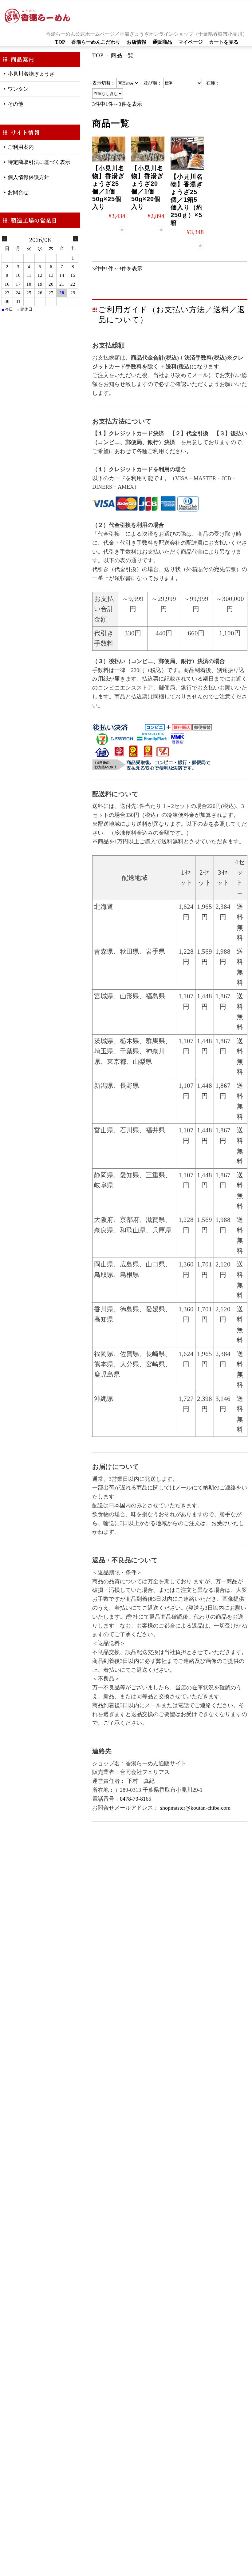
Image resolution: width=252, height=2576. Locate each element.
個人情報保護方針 (29, 177)
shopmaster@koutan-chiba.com (195, 1808)
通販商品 (162, 42)
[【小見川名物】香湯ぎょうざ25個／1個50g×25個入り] (109, 149)
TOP (60, 42)
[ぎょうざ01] (187, 153)
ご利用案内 (21, 147)
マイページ (191, 42)
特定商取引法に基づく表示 (39, 162)
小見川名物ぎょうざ (31, 74)
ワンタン (18, 89)
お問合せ (18, 192)
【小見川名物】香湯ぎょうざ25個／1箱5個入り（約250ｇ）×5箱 (187, 200)
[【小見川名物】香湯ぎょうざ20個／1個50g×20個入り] (148, 149)
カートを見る (224, 42)
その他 (16, 104)
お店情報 (136, 42)
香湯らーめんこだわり (96, 42)
